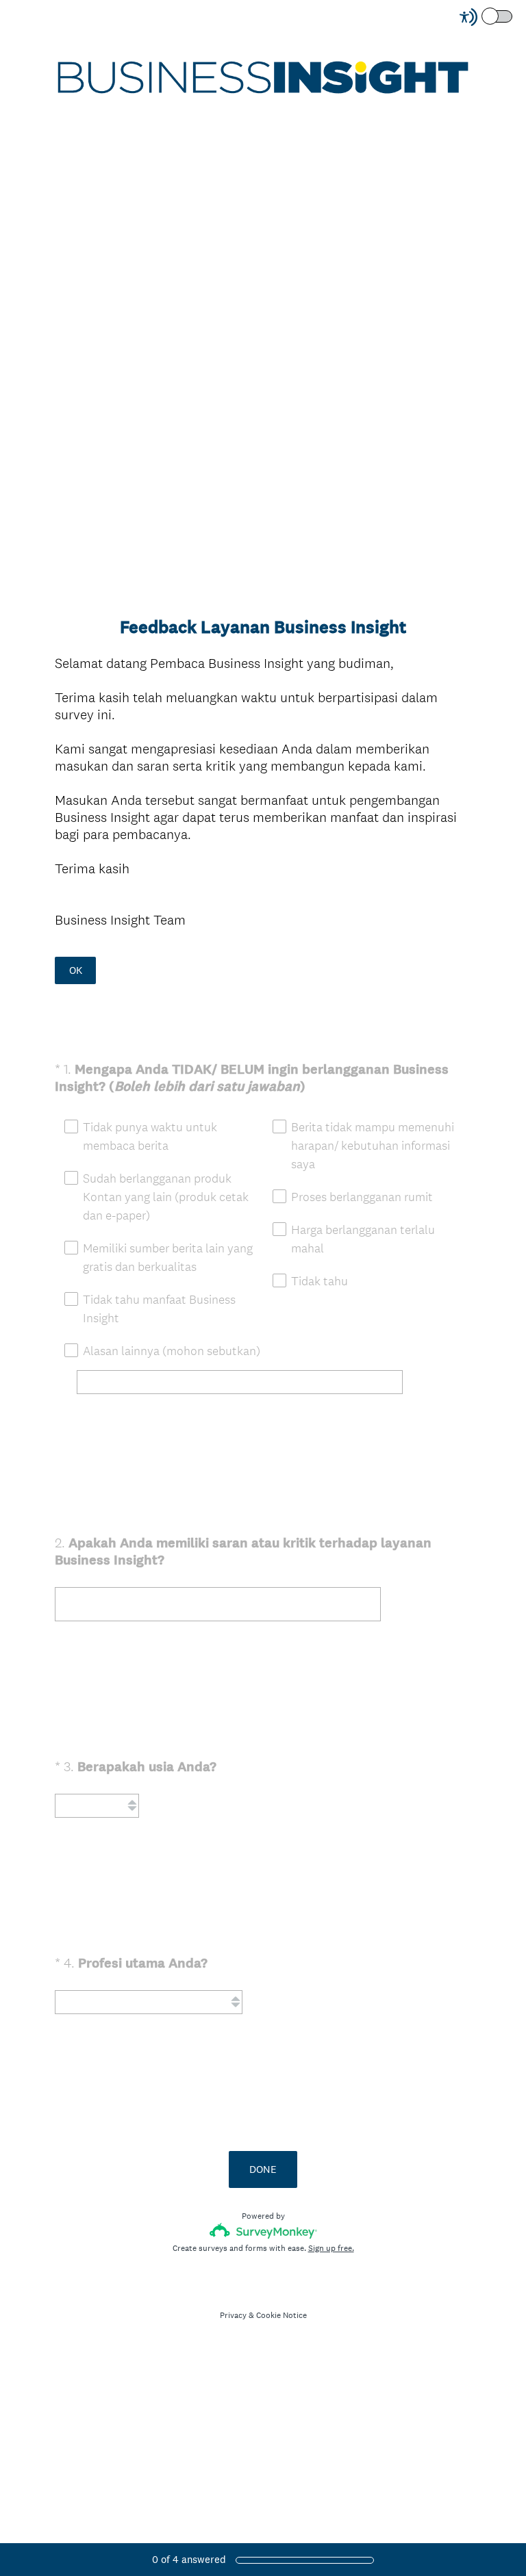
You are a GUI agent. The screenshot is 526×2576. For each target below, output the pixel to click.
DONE (263, 2169)
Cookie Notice (281, 2315)
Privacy (233, 2315)
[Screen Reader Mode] (487, 17)
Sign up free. (331, 2248)
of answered (189, 2559)
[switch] (513, 15)
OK (76, 970)
